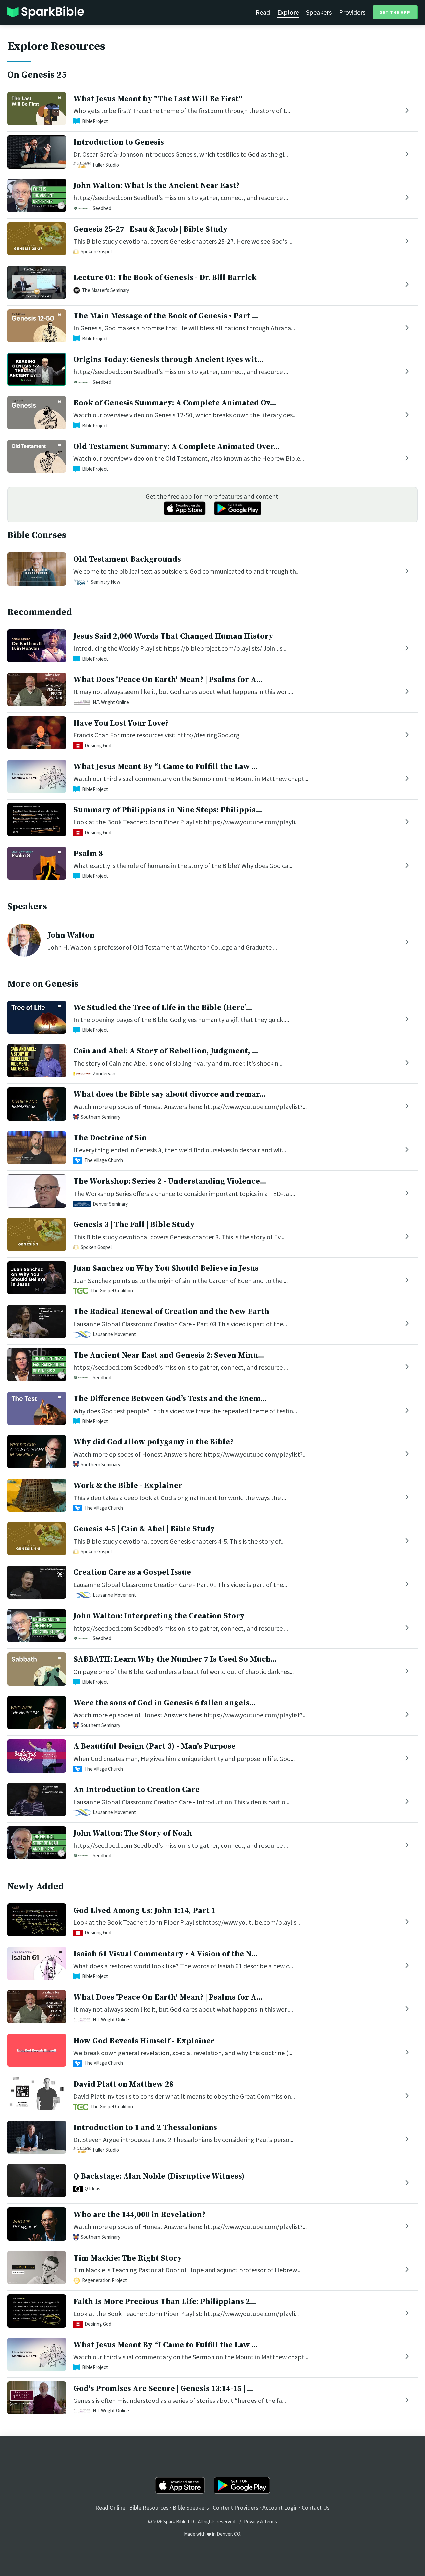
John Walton (71, 935)
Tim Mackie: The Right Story (128, 2258)
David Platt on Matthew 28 (124, 2084)
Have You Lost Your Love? (121, 723)
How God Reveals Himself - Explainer (144, 2041)
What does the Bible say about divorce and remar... (169, 1094)
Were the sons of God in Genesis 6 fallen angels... (165, 1703)
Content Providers (236, 2507)
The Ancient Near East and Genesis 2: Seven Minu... (169, 1355)
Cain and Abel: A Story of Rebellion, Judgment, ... (166, 1051)
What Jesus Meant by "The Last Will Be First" (158, 99)
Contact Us (316, 2507)
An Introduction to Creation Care (136, 1790)
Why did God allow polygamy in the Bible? (153, 1442)
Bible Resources (149, 2507)
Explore (288, 12)
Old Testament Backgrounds (127, 559)
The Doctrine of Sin (110, 1138)
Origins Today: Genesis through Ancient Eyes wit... (168, 360)
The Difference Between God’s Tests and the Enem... (170, 1399)
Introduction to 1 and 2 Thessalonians (145, 2128)
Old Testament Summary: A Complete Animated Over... (176, 447)
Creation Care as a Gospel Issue (132, 1572)
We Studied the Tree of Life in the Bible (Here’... (163, 1008)
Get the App (395, 12)
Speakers (319, 12)
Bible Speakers (191, 2507)
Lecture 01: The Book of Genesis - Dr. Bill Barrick (165, 278)
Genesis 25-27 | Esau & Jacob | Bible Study (151, 229)
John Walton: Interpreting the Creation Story (159, 1616)
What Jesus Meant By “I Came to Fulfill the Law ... (166, 767)
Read (263, 12)
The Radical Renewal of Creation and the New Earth (171, 1312)
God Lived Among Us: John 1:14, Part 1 (144, 1911)
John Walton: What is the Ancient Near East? (157, 186)
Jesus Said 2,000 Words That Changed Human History (173, 636)
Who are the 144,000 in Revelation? (139, 2215)
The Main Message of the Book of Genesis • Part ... (166, 316)
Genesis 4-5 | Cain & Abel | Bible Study (144, 1529)
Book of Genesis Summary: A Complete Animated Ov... (175, 403)
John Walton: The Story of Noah (133, 1833)
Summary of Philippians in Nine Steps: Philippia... (168, 810)
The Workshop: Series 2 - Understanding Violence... (170, 1181)
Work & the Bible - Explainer (128, 1486)
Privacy (252, 2521)
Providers (352, 12)
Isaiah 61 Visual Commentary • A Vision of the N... (165, 1954)
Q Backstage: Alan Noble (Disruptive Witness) (159, 2176)
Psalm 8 (88, 854)
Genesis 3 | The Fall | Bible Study (134, 1225)
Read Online (110, 2507)
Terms (270, 2521)
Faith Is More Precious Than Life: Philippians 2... (165, 2302)
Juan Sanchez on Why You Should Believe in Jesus (166, 1268)
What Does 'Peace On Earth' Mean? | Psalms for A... (168, 680)
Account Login (280, 2507)
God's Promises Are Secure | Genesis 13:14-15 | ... (163, 2389)
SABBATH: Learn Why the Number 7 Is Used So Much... (175, 1659)
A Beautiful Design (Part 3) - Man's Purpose (155, 1746)
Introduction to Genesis (119, 142)
